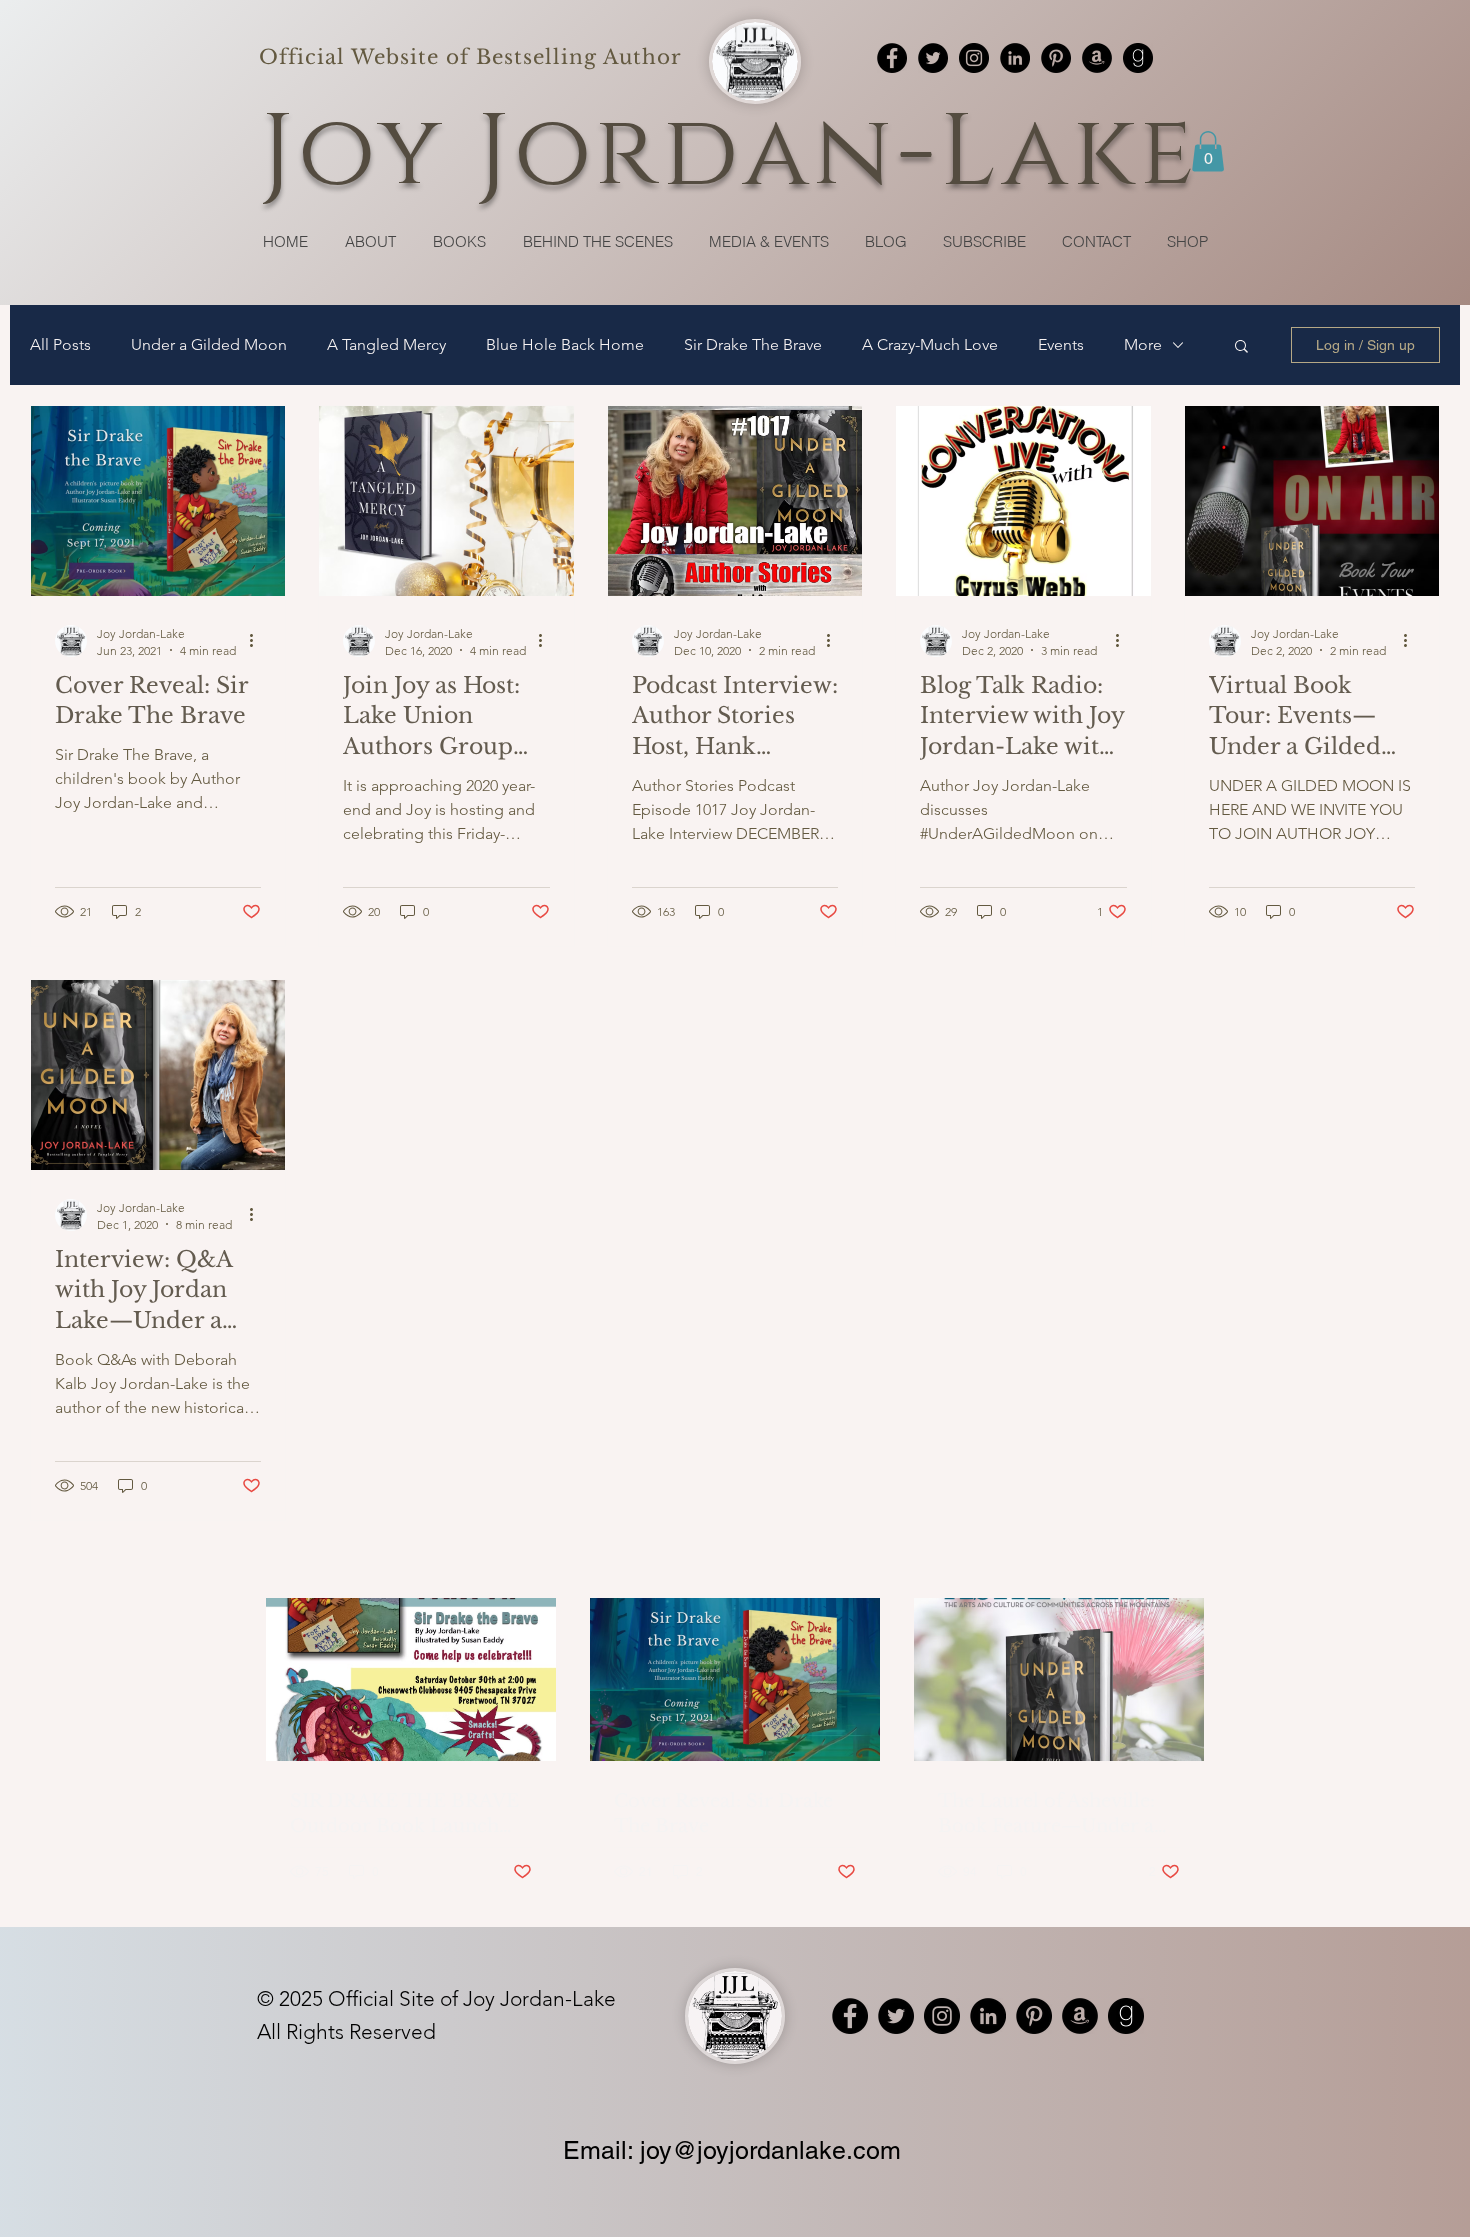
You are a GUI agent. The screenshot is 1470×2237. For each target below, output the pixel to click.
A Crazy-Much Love (930, 344)
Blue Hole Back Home (565, 344)
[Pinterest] (1056, 58)
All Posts (60, 344)
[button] (1208, 151)
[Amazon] (1097, 58)
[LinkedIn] (1015, 58)
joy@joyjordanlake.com (770, 2150)
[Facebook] (892, 58)
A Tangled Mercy (386, 344)
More (1143, 344)
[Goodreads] (1138, 58)
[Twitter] (933, 58)
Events (1061, 344)
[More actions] (258, 641)
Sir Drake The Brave (753, 344)
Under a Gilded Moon (209, 344)
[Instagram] (974, 58)
